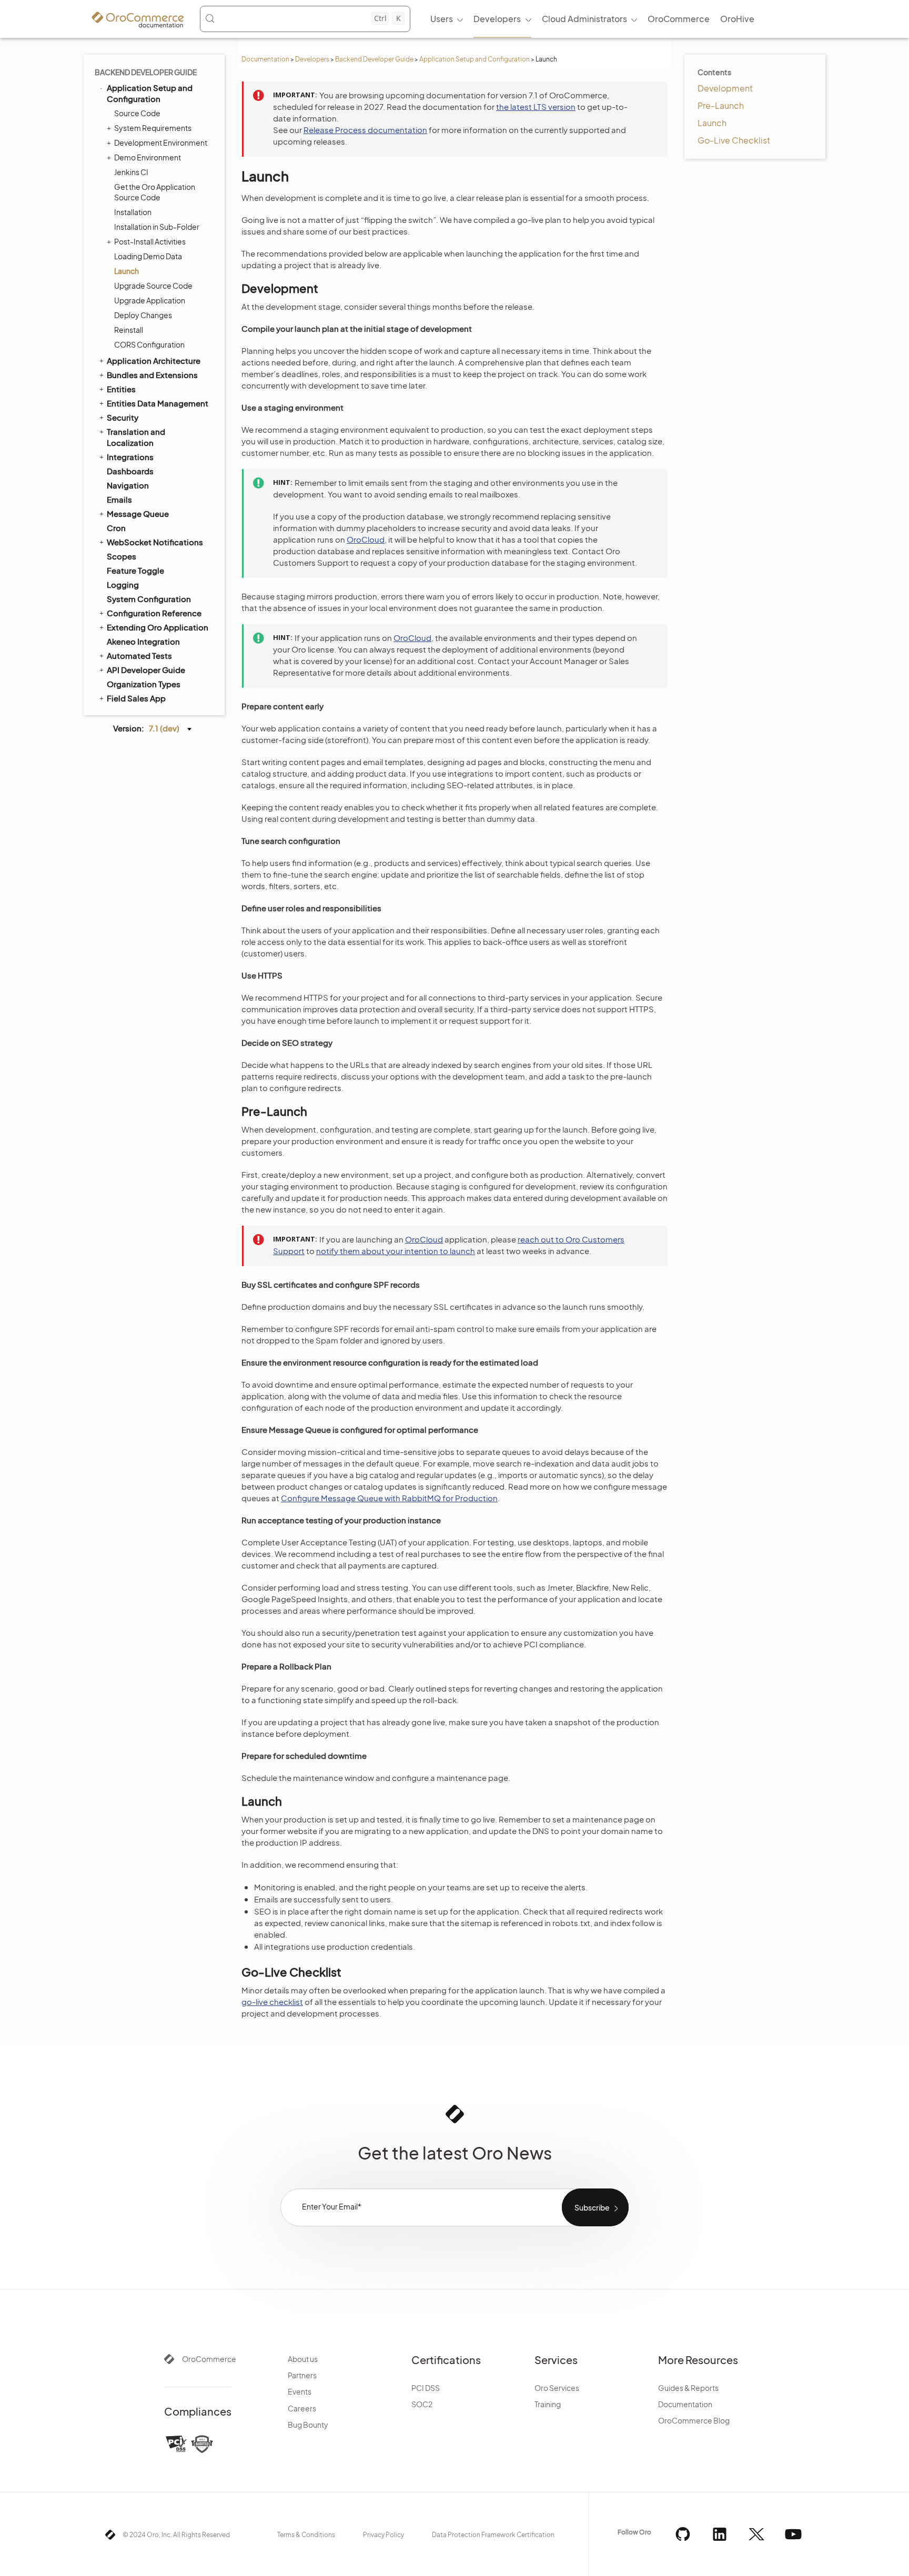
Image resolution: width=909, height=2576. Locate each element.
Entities (121, 389)
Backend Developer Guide (374, 59)
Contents (714, 72)
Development (725, 88)
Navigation (128, 485)
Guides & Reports (688, 2388)
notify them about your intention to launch (396, 1251)
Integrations (130, 457)
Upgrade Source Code (153, 286)
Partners (302, 2375)
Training (548, 2404)
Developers (312, 59)
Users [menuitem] (442, 19)
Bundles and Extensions (152, 375)
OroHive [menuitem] (737, 19)
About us (303, 2359)
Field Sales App (136, 698)
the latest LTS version (536, 106)
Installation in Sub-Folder (157, 227)
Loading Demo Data (148, 256)
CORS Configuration (149, 344)
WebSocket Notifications (155, 542)
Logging (123, 584)
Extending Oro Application (158, 627)
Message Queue (138, 513)
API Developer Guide (146, 670)
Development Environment (161, 142)
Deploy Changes (143, 315)
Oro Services (557, 2388)
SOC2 (422, 2404)
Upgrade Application (150, 300)
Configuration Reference (154, 613)
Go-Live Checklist (734, 140)
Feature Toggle (135, 570)
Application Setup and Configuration (474, 59)
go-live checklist (272, 2002)
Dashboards (130, 471)
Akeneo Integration (143, 641)
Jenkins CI (131, 172)
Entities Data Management (158, 403)
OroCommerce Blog (694, 2420)
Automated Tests (139, 655)
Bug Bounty (308, 2425)
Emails (119, 499)
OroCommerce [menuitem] (679, 19)
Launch (127, 271)
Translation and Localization (136, 437)
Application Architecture (154, 360)
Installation (133, 212)
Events (300, 2391)
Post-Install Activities (150, 241)
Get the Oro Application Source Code (155, 192)
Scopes (122, 556)
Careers (302, 2408)
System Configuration (149, 599)
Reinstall (129, 330)
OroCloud (366, 539)
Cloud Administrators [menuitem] (584, 19)
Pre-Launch (721, 105)
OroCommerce (209, 2359)
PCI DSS (426, 2388)
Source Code (137, 113)
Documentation (265, 59)
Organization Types (144, 684)
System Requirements (153, 128)
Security (123, 417)
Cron (116, 528)
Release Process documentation (365, 130)
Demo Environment (148, 157)
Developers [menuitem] (497, 19)
